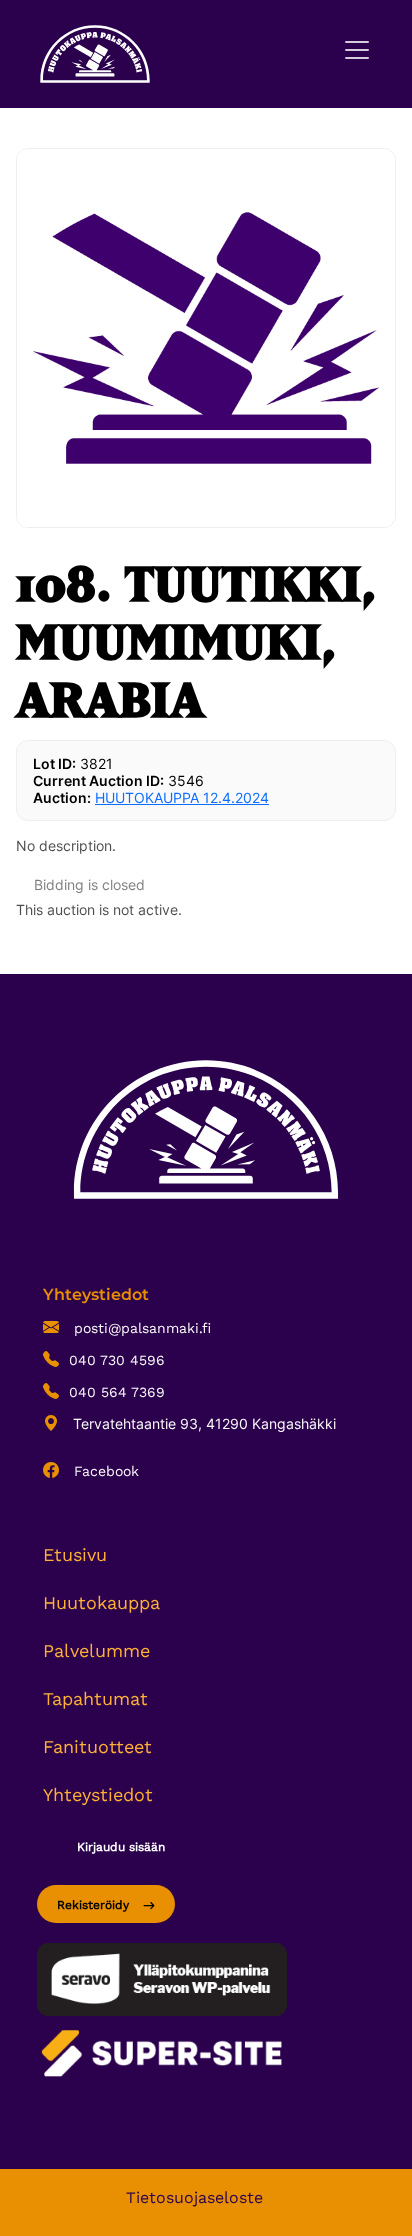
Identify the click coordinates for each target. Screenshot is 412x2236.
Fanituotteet (97, 1746)
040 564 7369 (117, 1392)
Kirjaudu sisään (121, 1847)
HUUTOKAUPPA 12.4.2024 (182, 797)
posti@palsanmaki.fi (140, 1328)
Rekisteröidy (95, 1905)
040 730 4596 (117, 1360)
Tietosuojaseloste (194, 2197)
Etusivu (75, 1554)
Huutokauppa (101, 1602)
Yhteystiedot (98, 1794)
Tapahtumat (95, 1698)
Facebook (104, 1471)
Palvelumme (96, 1650)
